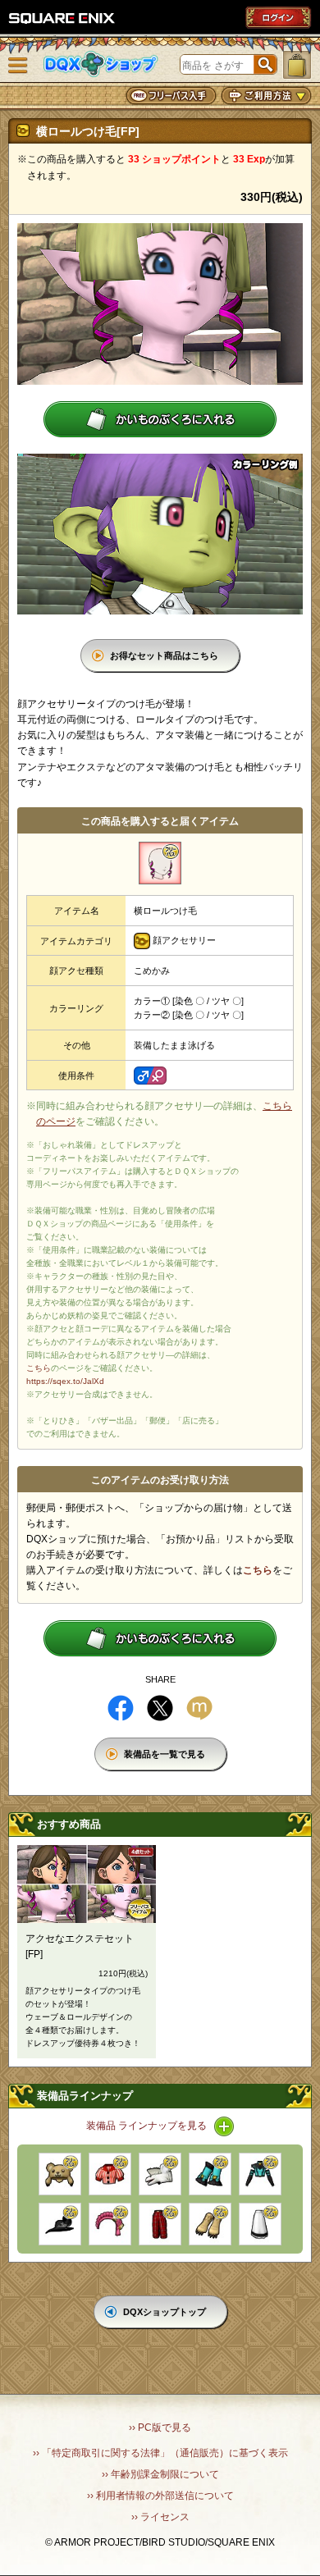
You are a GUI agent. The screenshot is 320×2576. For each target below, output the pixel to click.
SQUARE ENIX (62, 18)
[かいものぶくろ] (297, 65)
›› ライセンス (160, 2517)
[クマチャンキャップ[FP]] (60, 2174)
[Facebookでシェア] (121, 1708)
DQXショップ (101, 64)
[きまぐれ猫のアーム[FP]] (210, 2174)
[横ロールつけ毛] (160, 863)
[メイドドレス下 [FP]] (260, 2224)
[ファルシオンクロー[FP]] (160, 2174)
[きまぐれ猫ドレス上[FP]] (260, 2174)
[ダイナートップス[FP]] (110, 2174)
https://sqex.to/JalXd (65, 1381)
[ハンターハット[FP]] (60, 2224)
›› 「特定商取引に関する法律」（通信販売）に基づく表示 (160, 2453)
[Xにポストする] (160, 1708)
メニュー (18, 66)
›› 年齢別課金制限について (160, 2474)
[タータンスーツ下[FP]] (160, 2224)
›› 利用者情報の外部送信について (160, 2496)
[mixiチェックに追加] (199, 1708)
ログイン (278, 17)
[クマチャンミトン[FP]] (210, 2224)
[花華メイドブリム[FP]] (110, 2224)
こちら (39, 1368)
